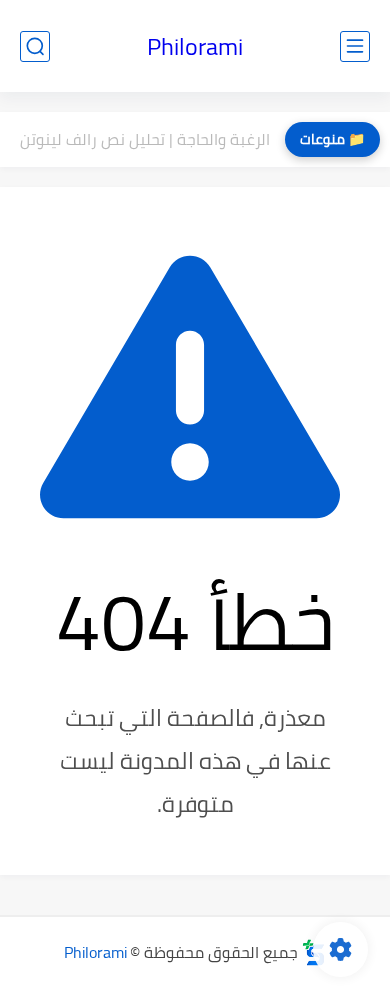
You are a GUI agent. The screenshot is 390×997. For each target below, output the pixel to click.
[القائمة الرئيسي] (355, 46)
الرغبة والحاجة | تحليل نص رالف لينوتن (145, 139)
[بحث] (35, 46)
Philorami (195, 46)
